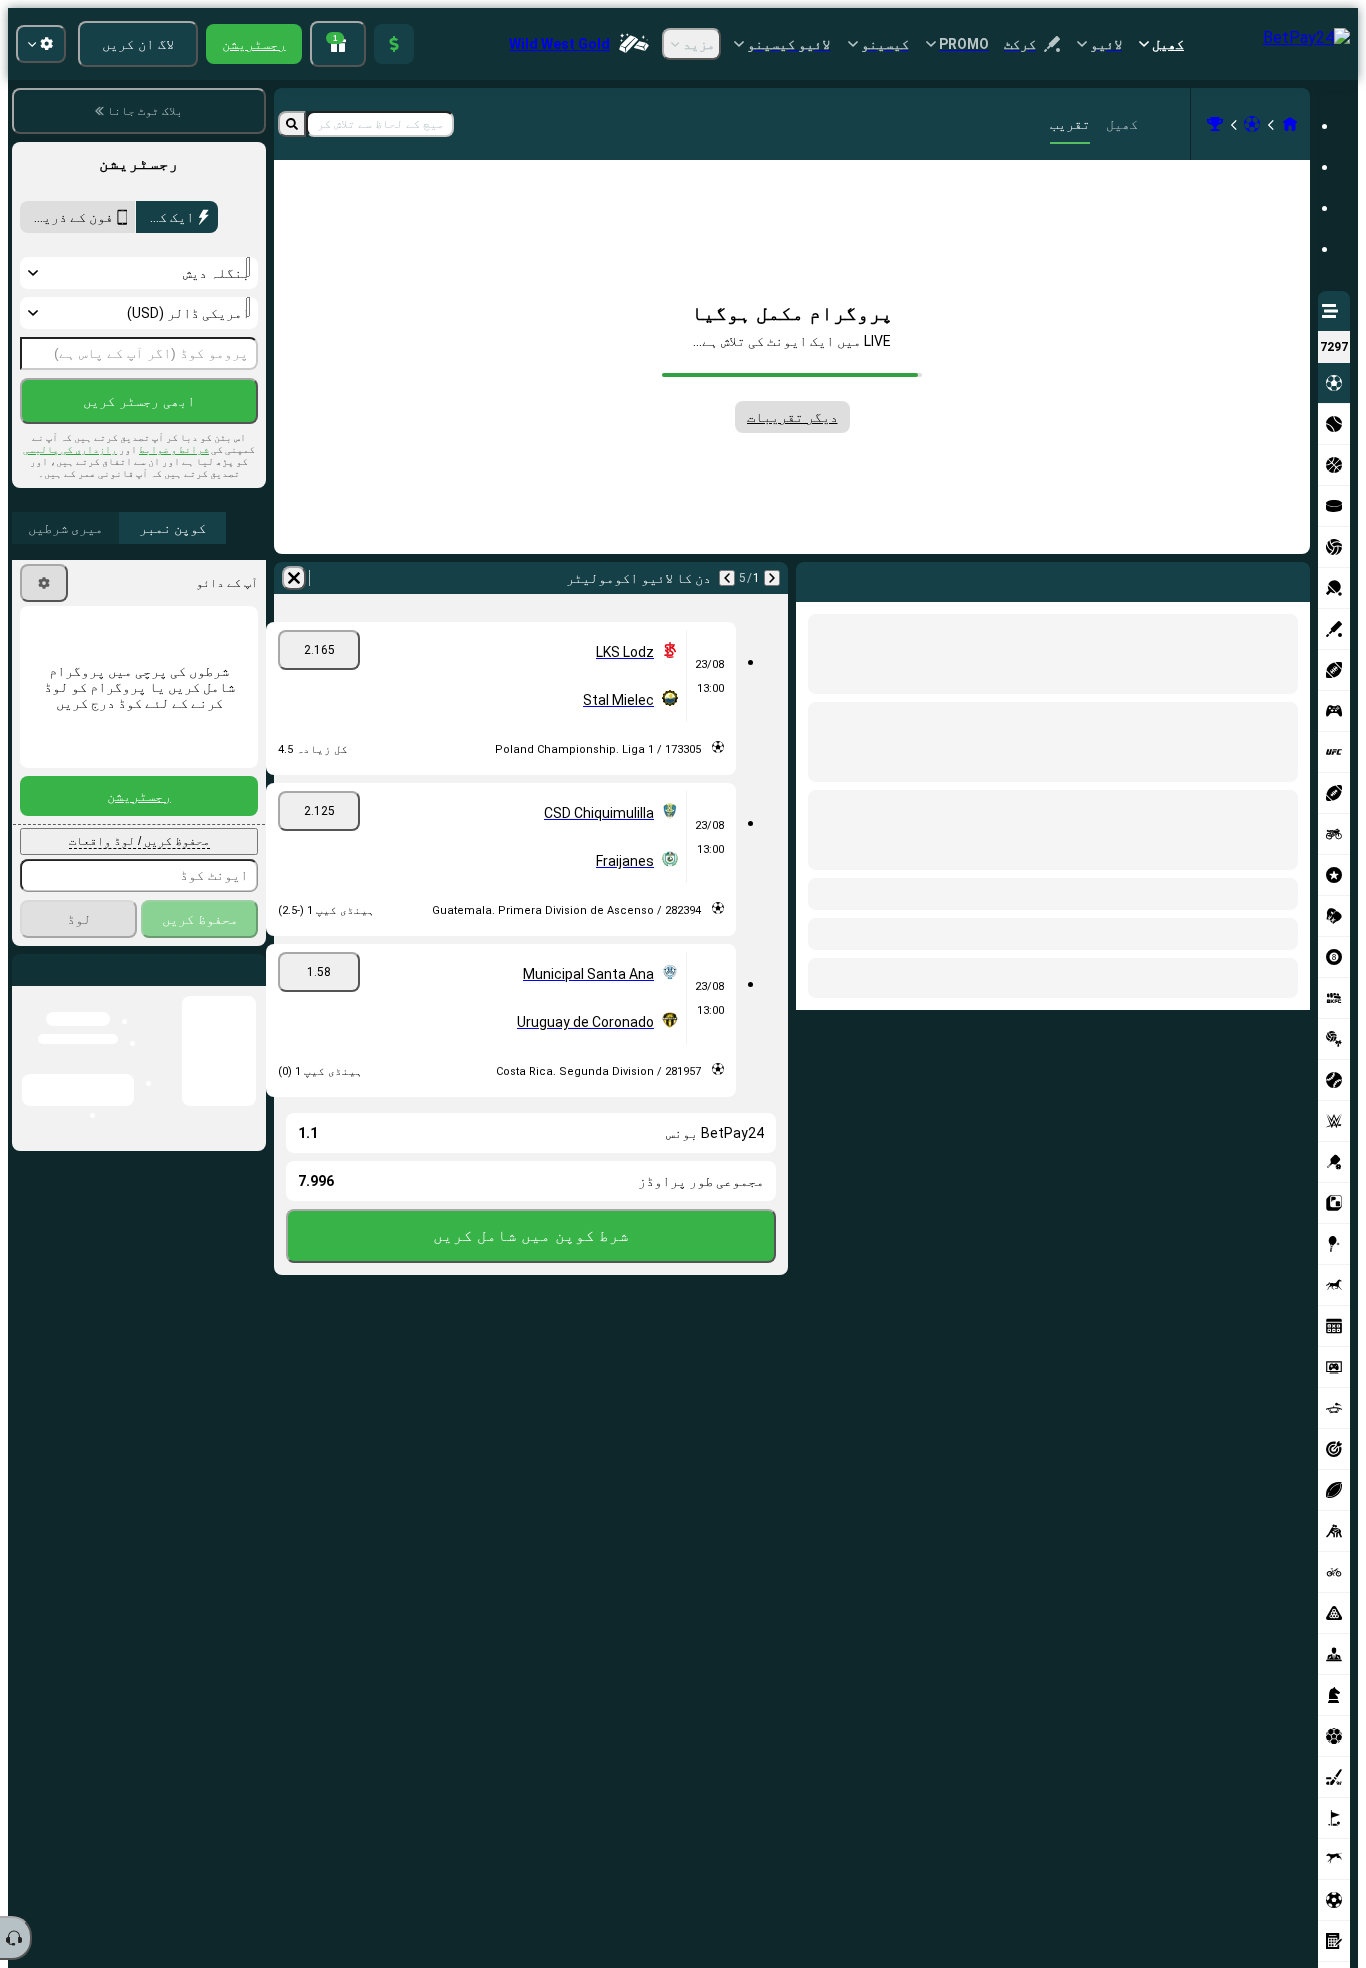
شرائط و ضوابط (174, 449)
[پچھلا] (1294, 578)
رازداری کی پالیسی (70, 449)
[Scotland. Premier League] (1215, 124)
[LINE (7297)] (1290, 124)
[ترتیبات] (44, 583)
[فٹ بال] (1252, 124)
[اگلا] (1249, 578)
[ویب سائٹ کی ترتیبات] (41, 44)
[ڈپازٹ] (394, 44)
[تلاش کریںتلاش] (292, 124)
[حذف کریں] (816, 578)
